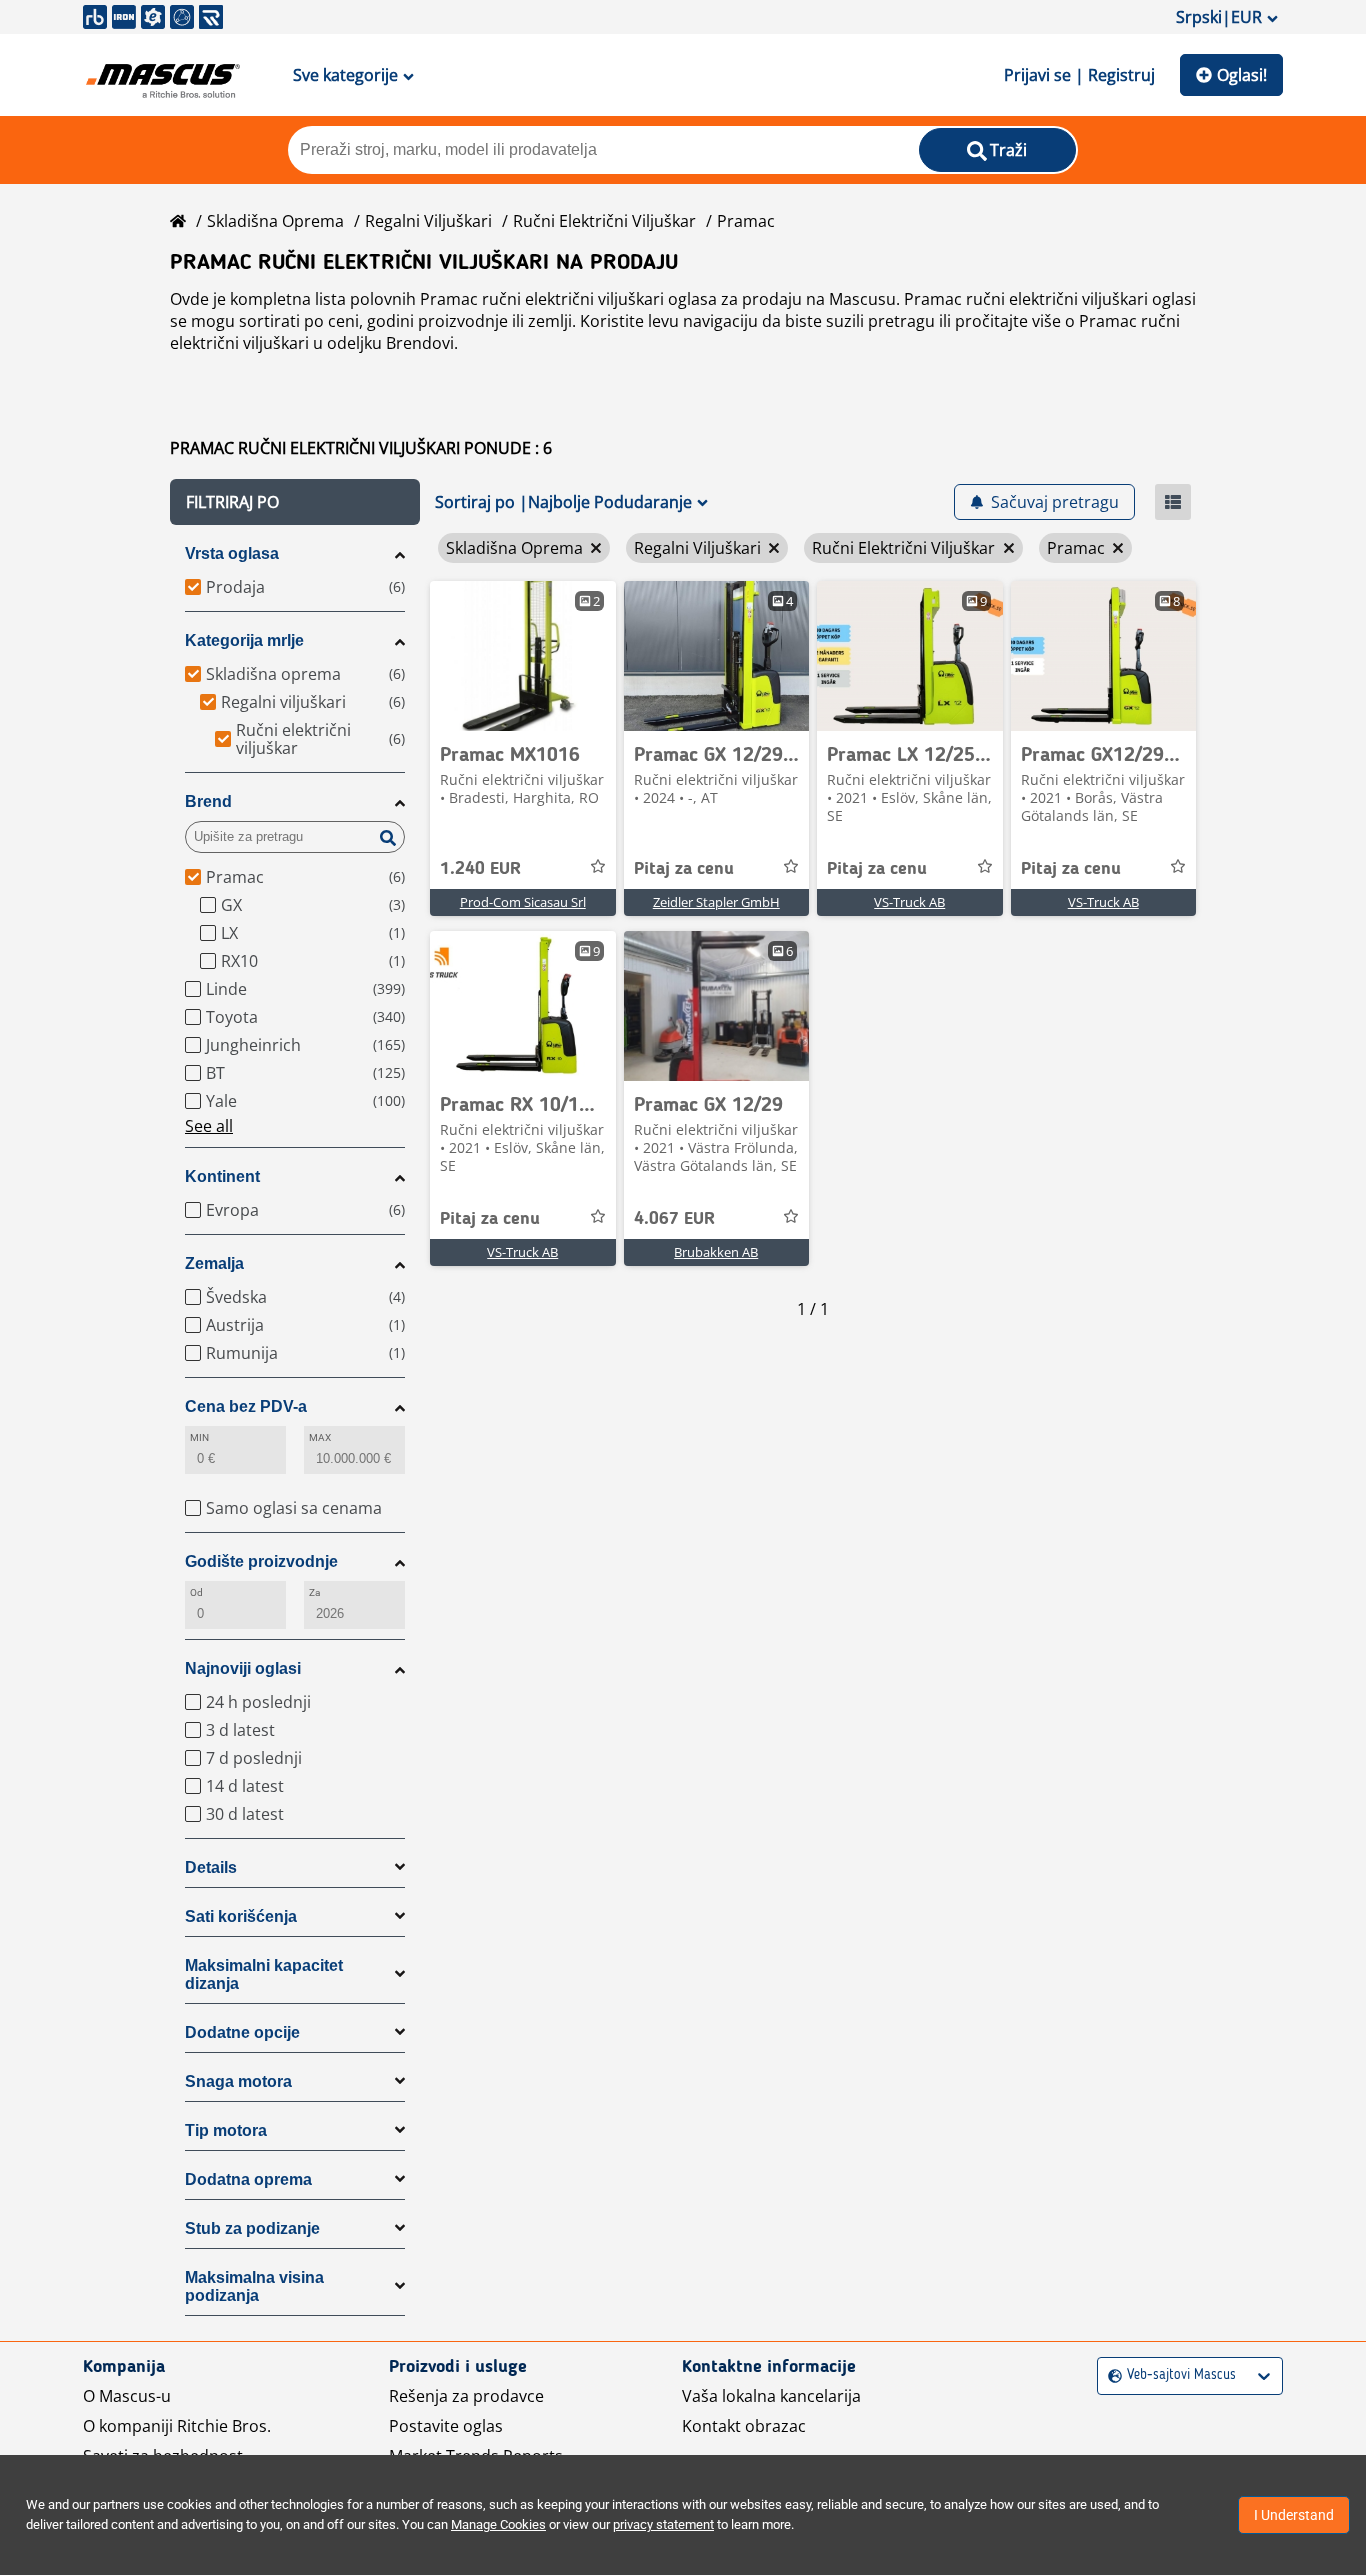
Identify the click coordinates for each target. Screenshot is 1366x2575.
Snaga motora (238, 2081)
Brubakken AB (716, 1252)
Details (211, 1867)
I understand (1294, 2515)
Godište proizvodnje (261, 1561)
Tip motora (226, 2130)
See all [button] (209, 1126)
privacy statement (663, 2524)
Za (314, 1592)
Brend (208, 801)
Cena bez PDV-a (246, 1406)
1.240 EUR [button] (480, 869)
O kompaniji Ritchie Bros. (177, 2426)
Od (196, 1592)
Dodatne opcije (242, 2032)
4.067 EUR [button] (674, 1219)
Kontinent (222, 1176)
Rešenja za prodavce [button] (466, 2396)
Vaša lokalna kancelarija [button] (771, 2396)
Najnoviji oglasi (243, 1668)
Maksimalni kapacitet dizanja (264, 1974)
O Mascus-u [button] (127, 2396)
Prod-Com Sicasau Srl (523, 902)
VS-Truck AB (909, 902)
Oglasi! (1242, 75)
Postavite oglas (446, 2426)
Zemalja (214, 1263)
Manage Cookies (498, 2524)
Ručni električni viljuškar (604, 221)
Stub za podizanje (252, 2228)
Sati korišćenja (241, 1916)
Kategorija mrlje (244, 640)
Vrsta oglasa (232, 553)
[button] (295, 502)
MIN (199, 1437)
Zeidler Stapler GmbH (716, 902)
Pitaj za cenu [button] (684, 869)
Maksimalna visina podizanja (254, 2286)
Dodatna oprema (248, 2179)
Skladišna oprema (275, 221)
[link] (523, 656)
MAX (320, 1437)
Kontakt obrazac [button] (744, 2426)
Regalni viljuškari (428, 221)
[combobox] (1110, 2375)
